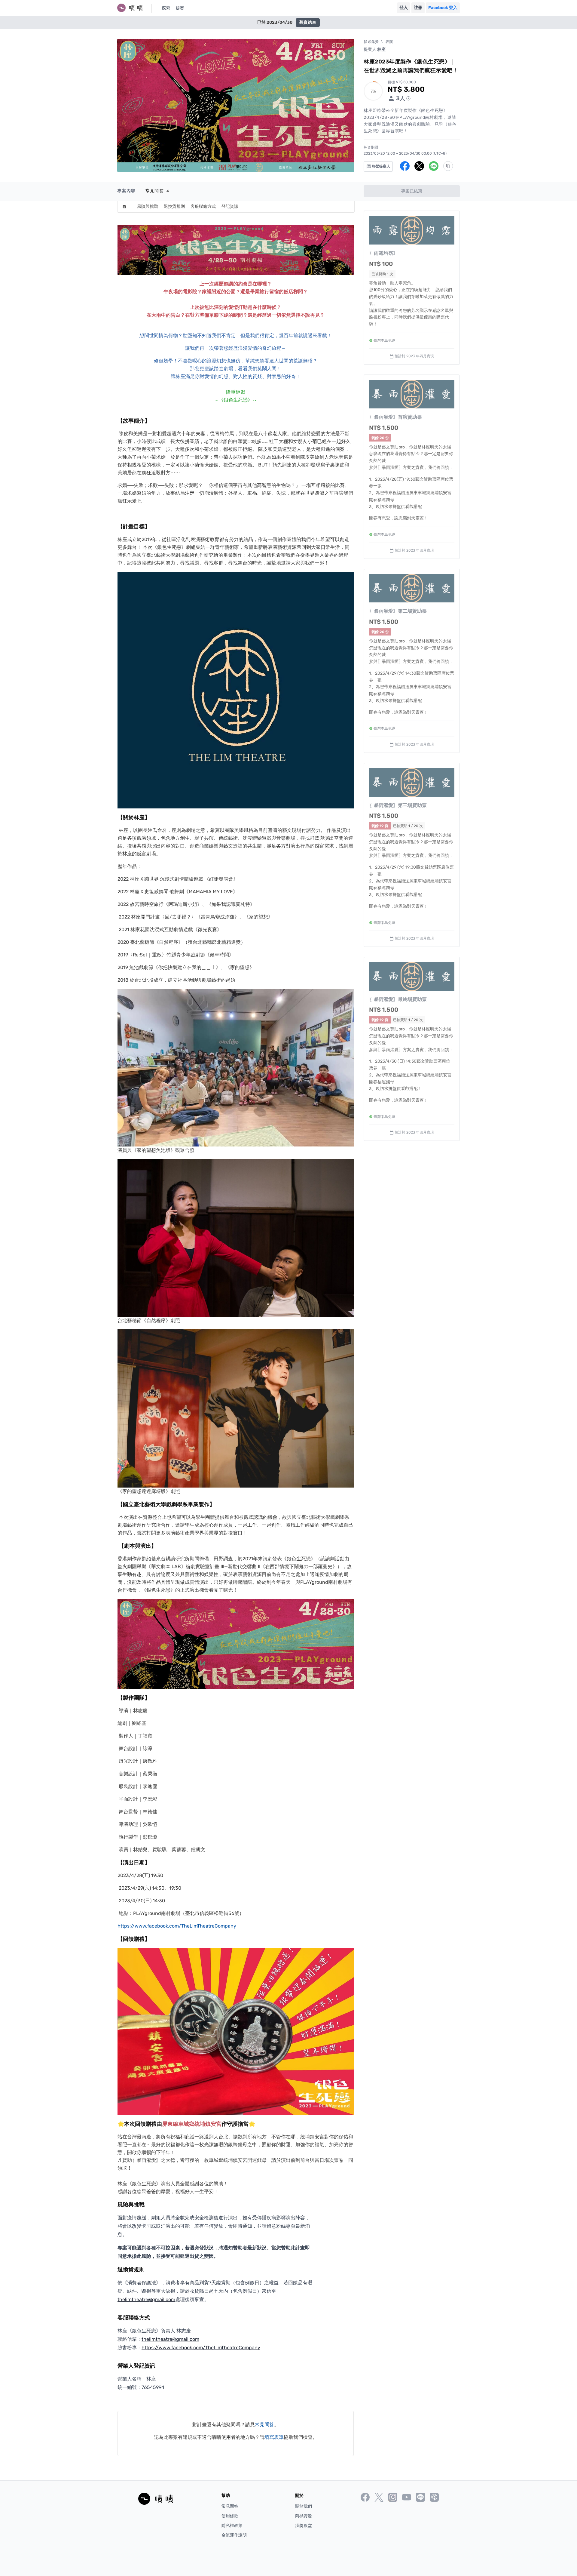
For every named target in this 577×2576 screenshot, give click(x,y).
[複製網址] (448, 166)
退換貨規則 (174, 206)
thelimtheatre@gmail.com (146, 2299)
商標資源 (304, 2516)
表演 (389, 42)
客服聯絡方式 (203, 206)
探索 (166, 8)
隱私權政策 (232, 2526)
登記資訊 (230, 206)
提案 (180, 8)
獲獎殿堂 (304, 2526)
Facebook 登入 (443, 8)
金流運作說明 (234, 2535)
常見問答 (157, 191)
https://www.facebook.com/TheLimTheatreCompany (177, 1926)
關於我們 (304, 2506)
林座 (381, 49)
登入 (404, 8)
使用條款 (230, 2516)
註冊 (418, 8)
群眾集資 (371, 42)
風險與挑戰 (148, 206)
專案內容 (127, 191)
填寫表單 (274, 2437)
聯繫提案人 (381, 166)
